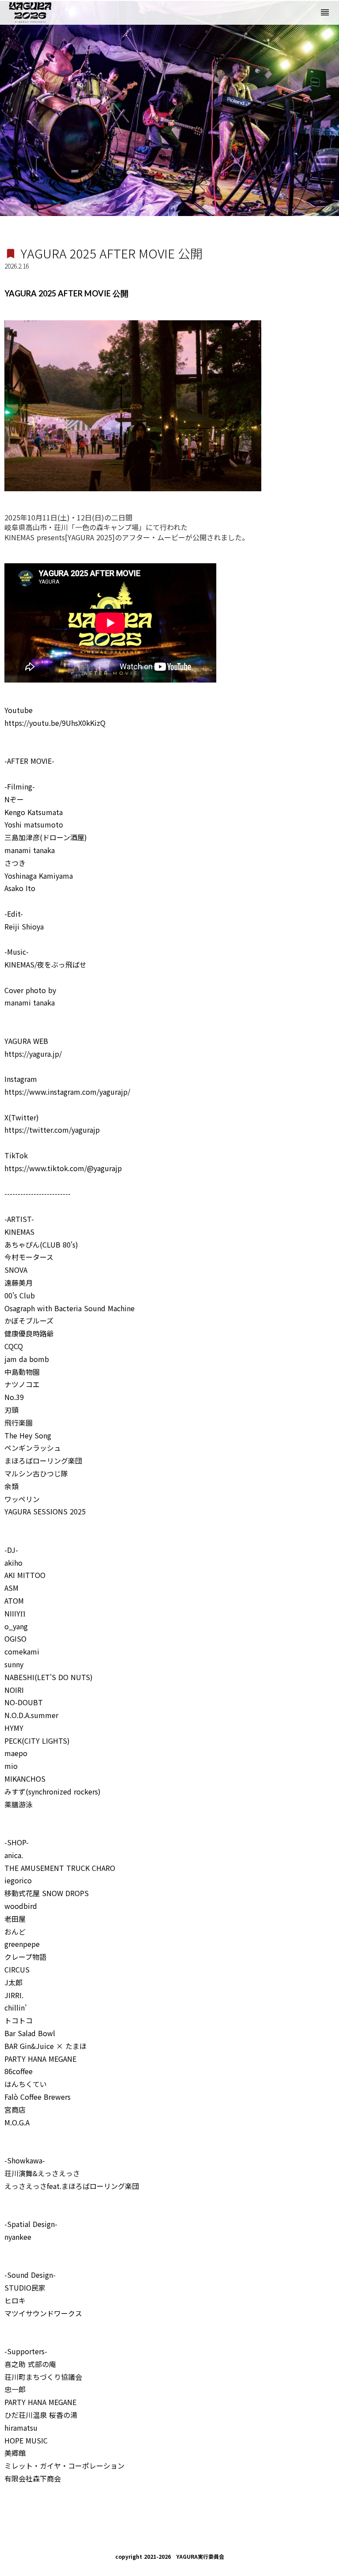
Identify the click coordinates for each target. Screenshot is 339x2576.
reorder (325, 12)
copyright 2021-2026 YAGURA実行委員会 (170, 2557)
